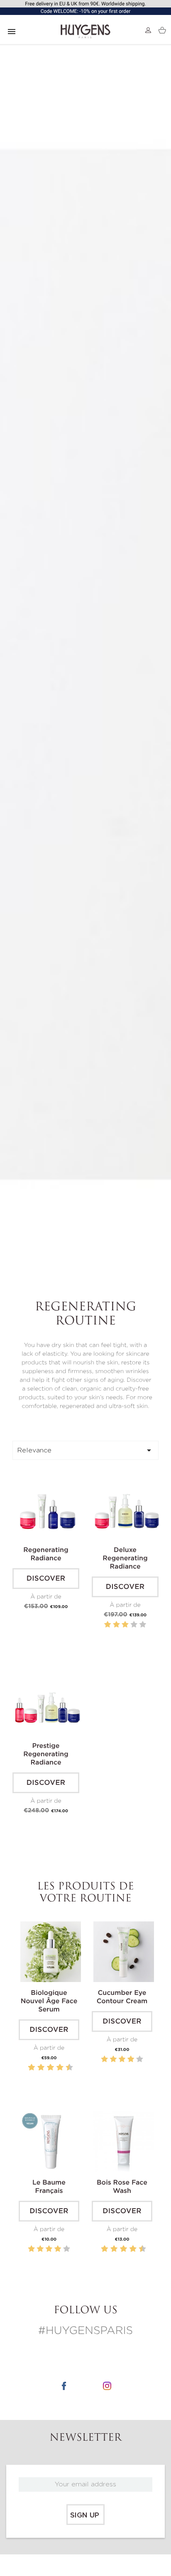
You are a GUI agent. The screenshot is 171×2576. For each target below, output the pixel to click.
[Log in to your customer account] (148, 30)
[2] (116, 1625)
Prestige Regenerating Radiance (46, 1755)
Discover (46, 1579)
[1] (107, 1625)
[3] (125, 1625)
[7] (55, 2068)
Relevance (85, 1450)
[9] (65, 2068)
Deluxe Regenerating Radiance (125, 1559)
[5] (143, 1625)
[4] (134, 1625)
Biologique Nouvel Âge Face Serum (49, 2002)
